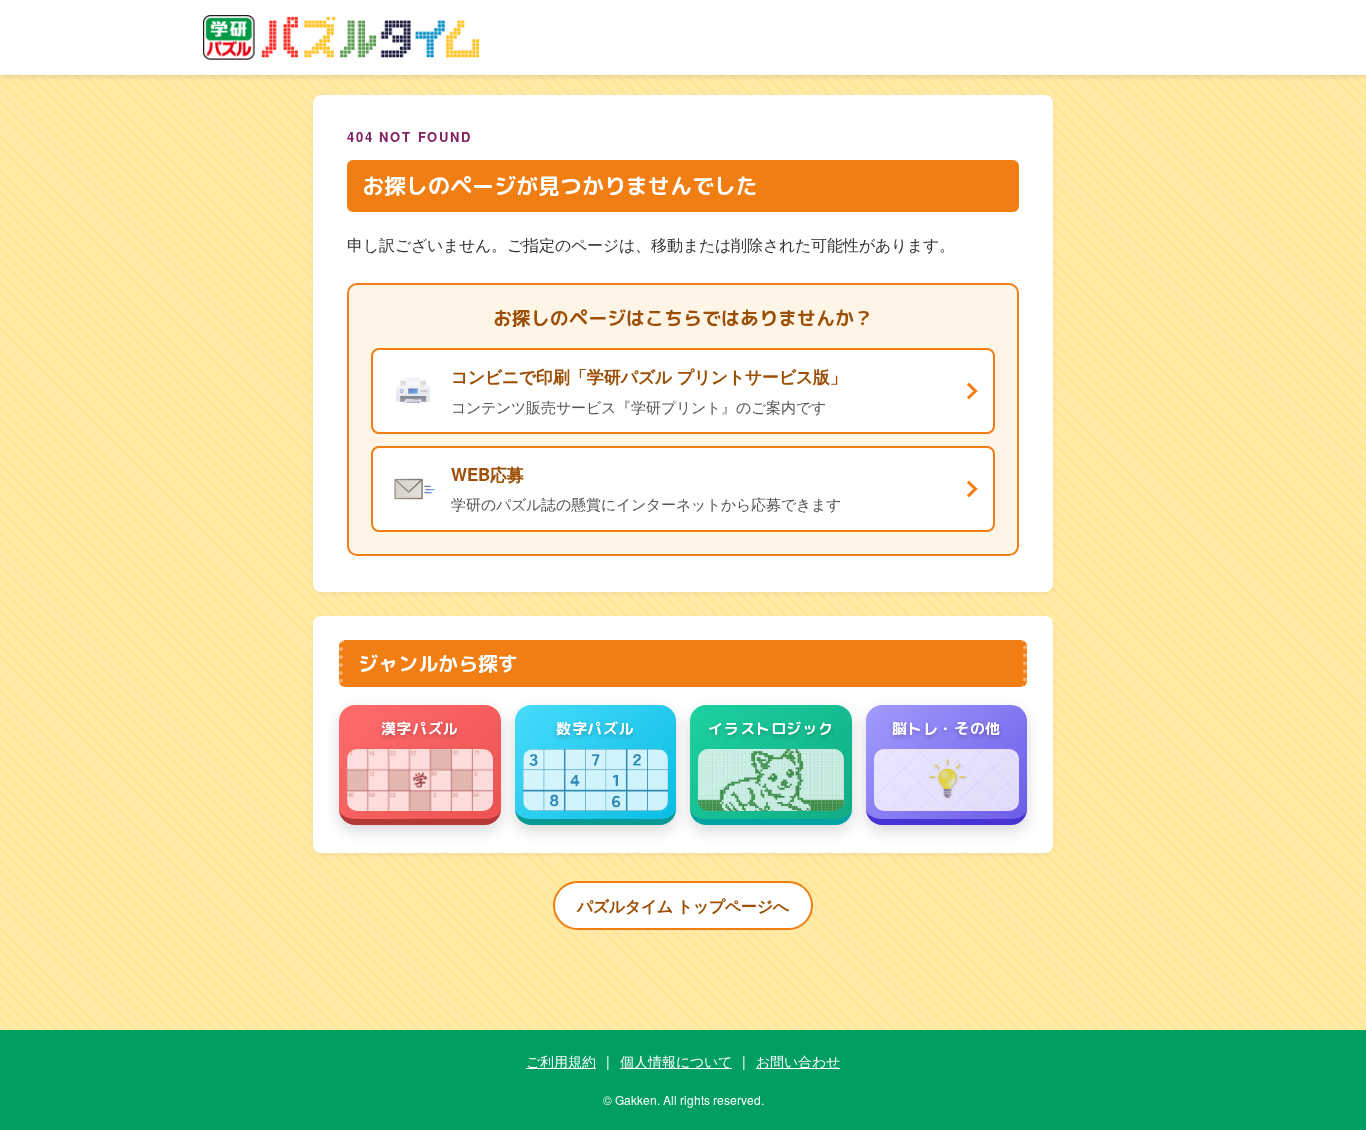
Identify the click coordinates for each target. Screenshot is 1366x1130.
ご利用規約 (561, 1061)
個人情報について (676, 1061)
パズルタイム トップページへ (683, 905)
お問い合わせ (798, 1061)
